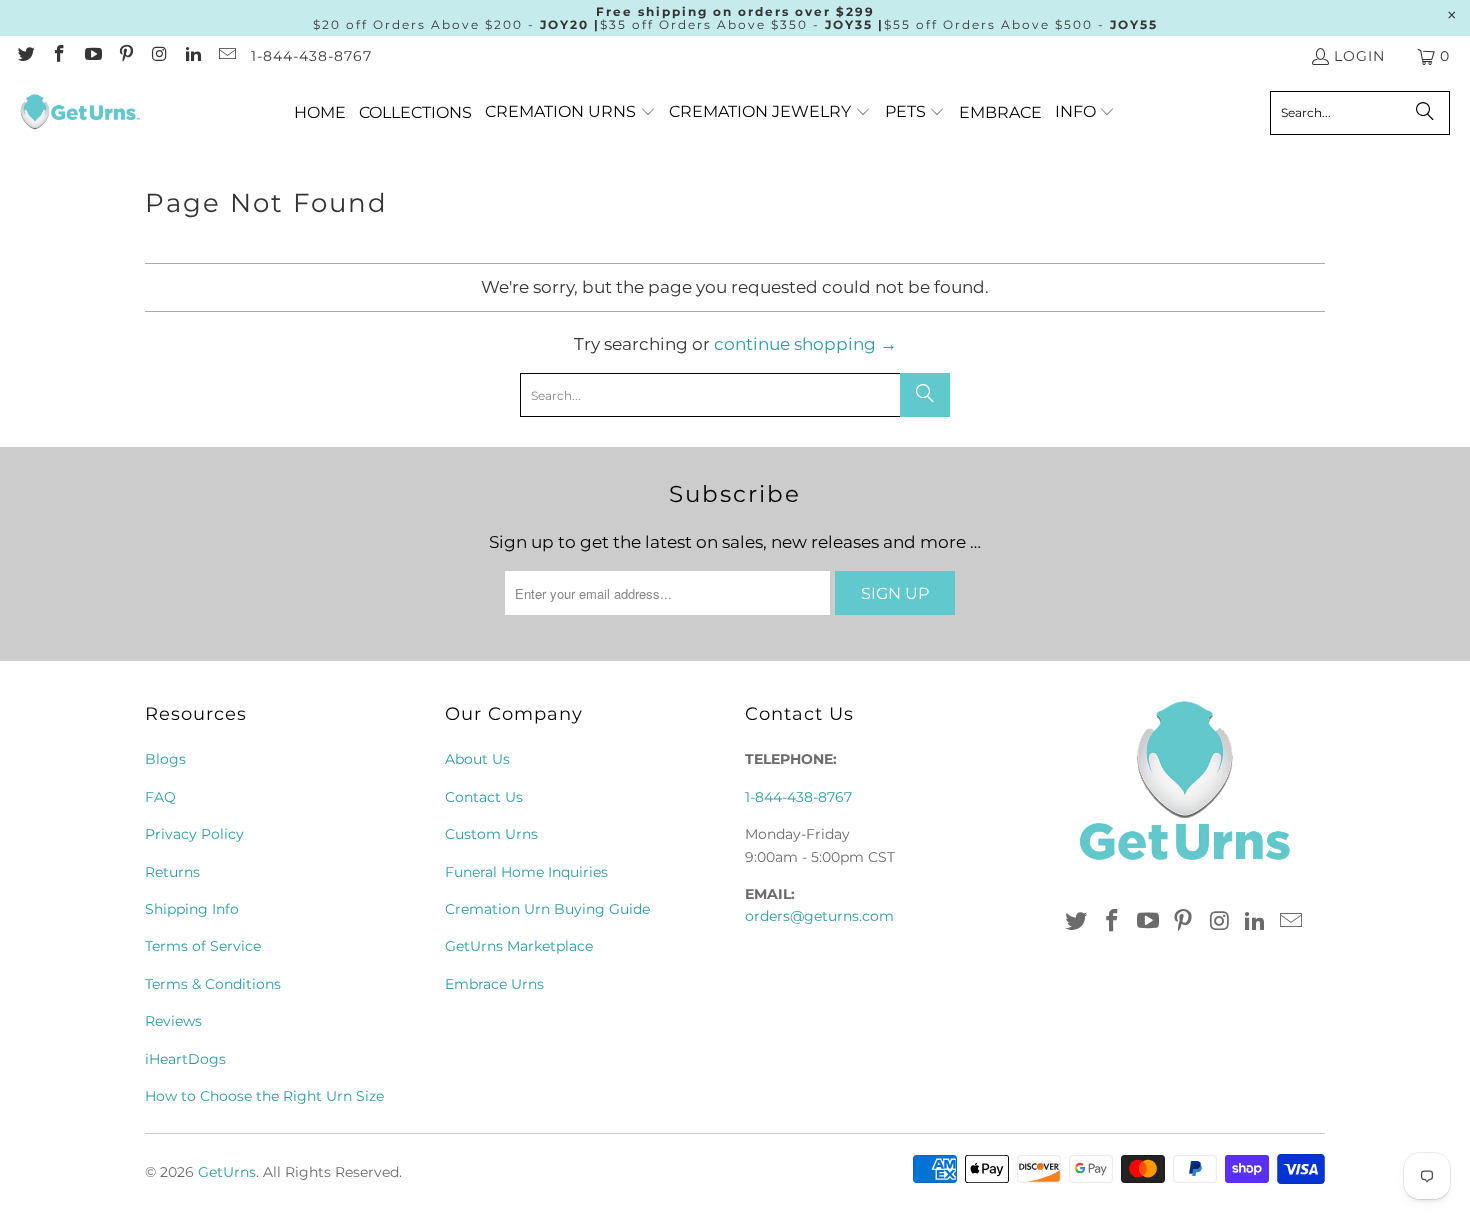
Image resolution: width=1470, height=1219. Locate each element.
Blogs (165, 759)
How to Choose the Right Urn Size (264, 1096)
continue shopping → (805, 344)
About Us (477, 759)
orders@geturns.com (819, 916)
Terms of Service (203, 946)
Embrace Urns (494, 984)
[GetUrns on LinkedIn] (193, 56)
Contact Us (484, 797)
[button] (570, 112)
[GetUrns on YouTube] (92, 56)
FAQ (160, 797)
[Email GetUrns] (226, 56)
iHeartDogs (185, 1059)
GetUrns (227, 1172)
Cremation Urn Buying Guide (547, 909)
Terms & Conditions (213, 984)
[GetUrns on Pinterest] (126, 56)
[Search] (1425, 113)
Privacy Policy (194, 834)
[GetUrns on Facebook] (59, 56)
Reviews (173, 1021)
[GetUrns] (80, 113)
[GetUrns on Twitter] (25, 56)
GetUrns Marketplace (519, 946)
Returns (172, 872)
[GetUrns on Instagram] (159, 56)
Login (1359, 56)
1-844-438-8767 (311, 56)
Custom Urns (491, 834)
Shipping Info (192, 909)
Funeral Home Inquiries (526, 872)
